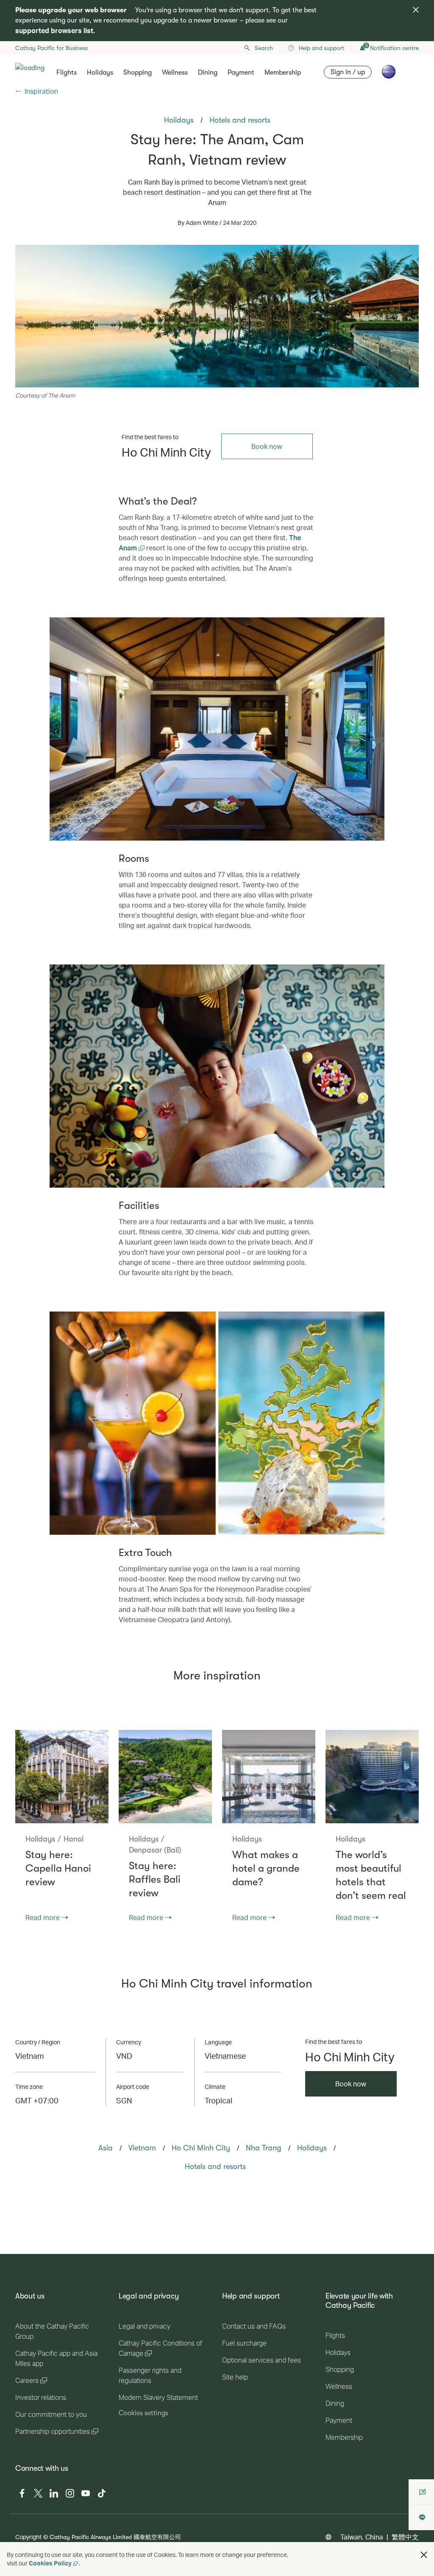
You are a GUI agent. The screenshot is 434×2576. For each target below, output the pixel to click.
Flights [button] (67, 73)
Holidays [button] (100, 73)
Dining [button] (208, 73)
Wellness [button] (175, 73)
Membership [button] (283, 73)
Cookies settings (143, 2413)
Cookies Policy (50, 2563)
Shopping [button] (138, 73)
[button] (424, 2555)
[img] (416, 10)
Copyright (28, 2537)
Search (264, 48)
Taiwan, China (362, 2537)
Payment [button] (241, 73)
